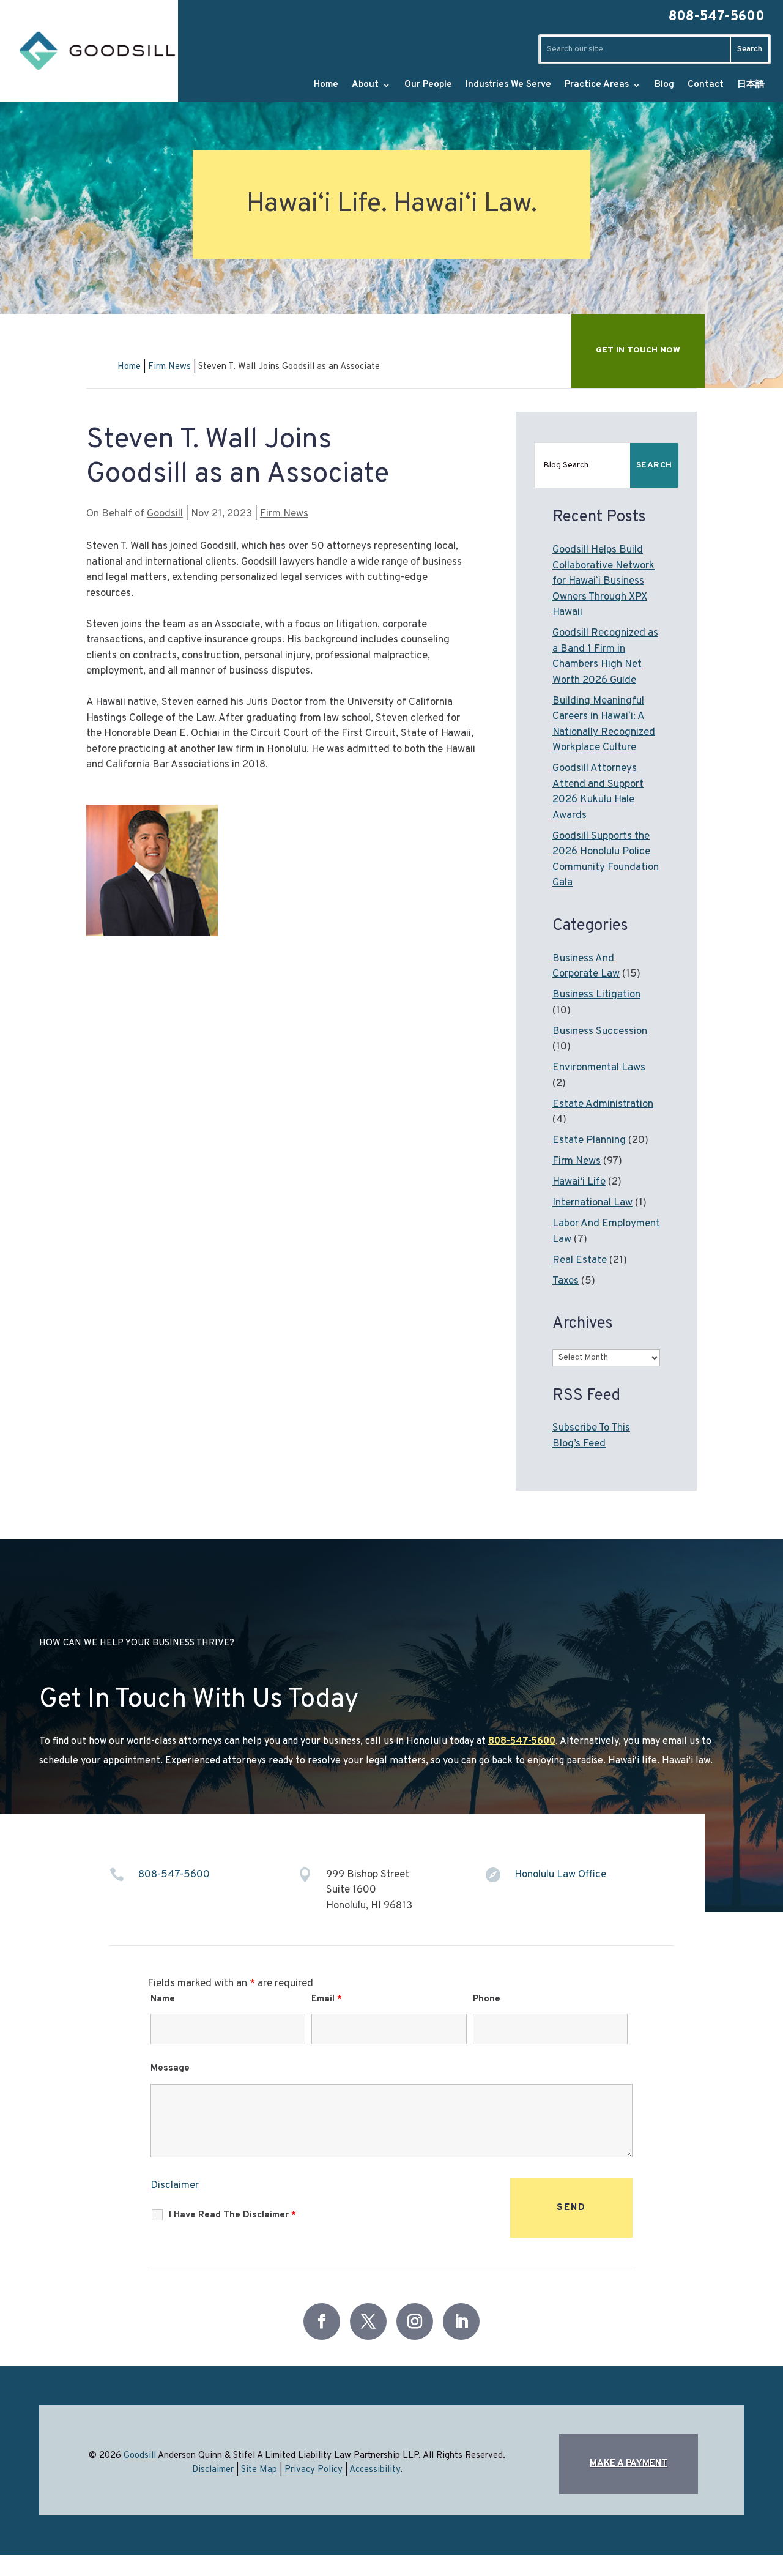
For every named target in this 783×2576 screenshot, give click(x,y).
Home (326, 85)
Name (163, 1999)
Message (170, 2068)
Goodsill (165, 514)
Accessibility (375, 2470)
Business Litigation (596, 995)
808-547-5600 (717, 17)
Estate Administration (603, 1104)
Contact (706, 85)
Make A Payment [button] (629, 2464)
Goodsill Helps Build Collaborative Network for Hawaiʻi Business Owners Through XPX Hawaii (603, 581)
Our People (428, 85)
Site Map (259, 2470)
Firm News (284, 514)
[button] (733, 2542)
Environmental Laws (599, 1068)
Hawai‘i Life (579, 1182)
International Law (592, 1203)
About (365, 85)
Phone (487, 1999)
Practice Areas (597, 85)
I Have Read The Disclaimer (232, 2215)
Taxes (566, 1281)
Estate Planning (589, 1141)
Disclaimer (175, 2186)
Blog (664, 85)
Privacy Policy (314, 2470)
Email (327, 1999)
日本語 (751, 85)
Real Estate (580, 1260)
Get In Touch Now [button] (638, 350)
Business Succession (600, 1032)
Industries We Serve (508, 85)
